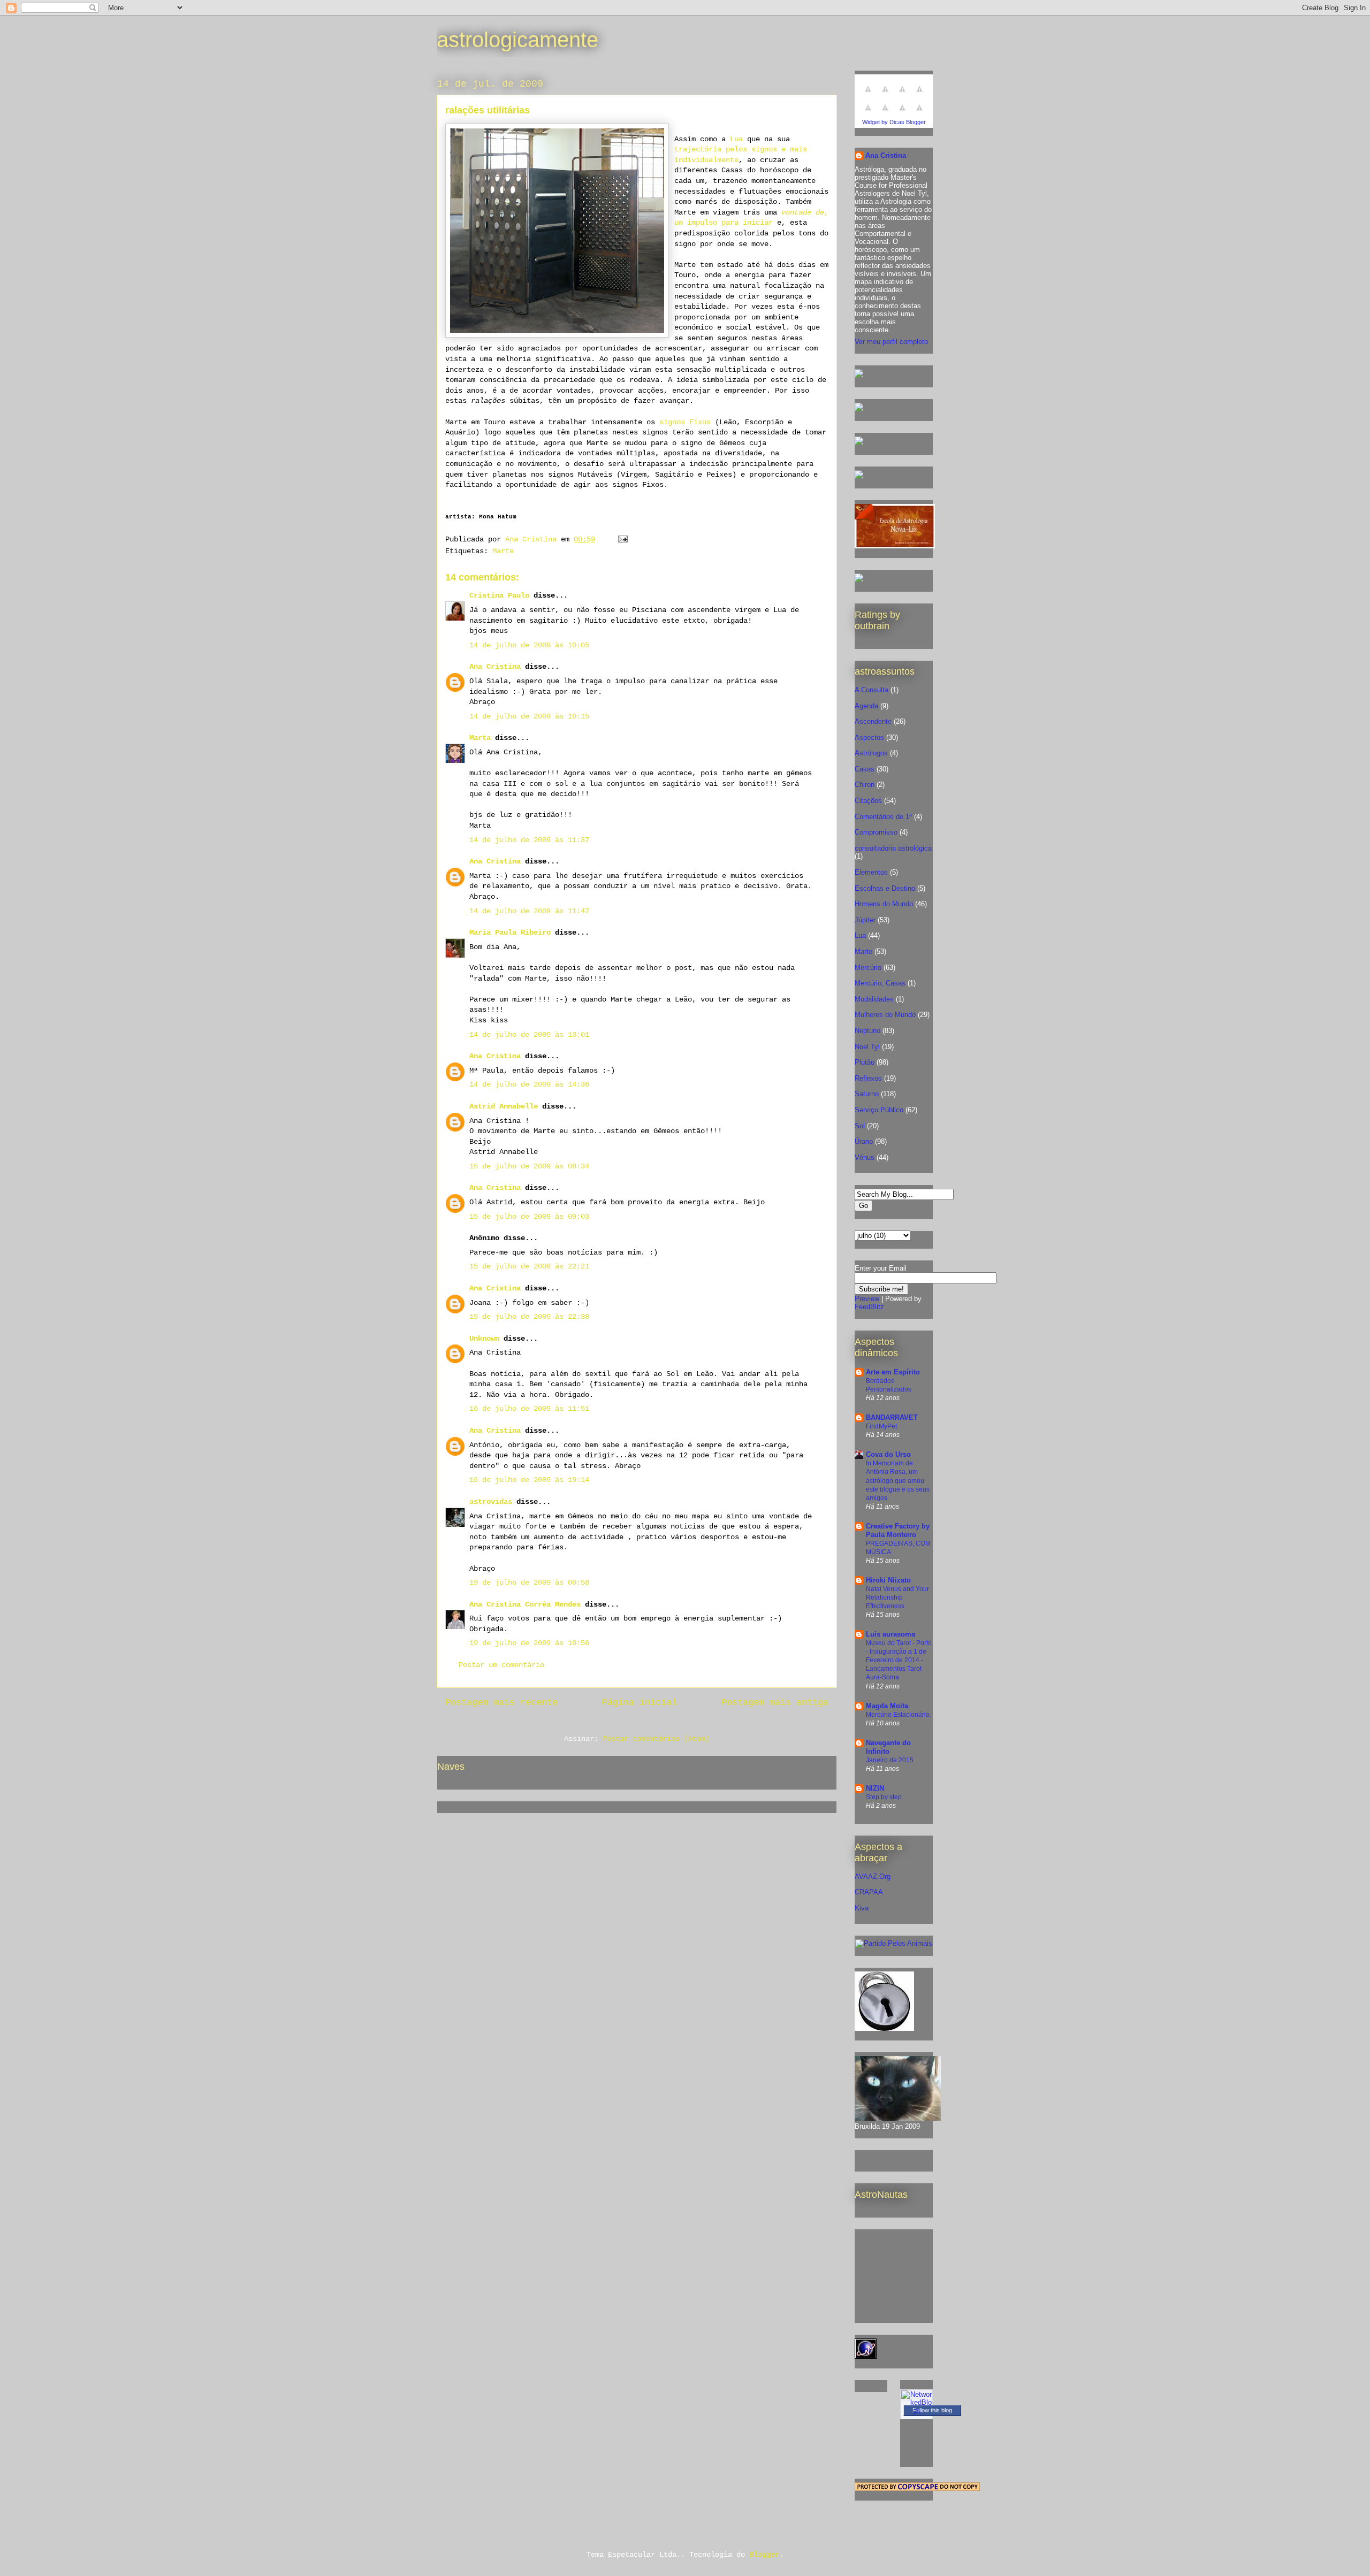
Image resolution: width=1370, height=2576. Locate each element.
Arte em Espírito (893, 1372)
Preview (867, 1299)
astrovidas (491, 1502)
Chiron (865, 785)
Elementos (871, 872)
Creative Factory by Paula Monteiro (898, 1530)
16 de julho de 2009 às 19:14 (529, 1480)
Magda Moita (887, 1706)
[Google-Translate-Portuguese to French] (885, 95)
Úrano (864, 1141)
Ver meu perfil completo (891, 342)
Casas (865, 769)
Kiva (862, 1908)
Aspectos (869, 737)
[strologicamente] (859, 375)
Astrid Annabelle (504, 1106)
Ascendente (873, 721)
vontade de (803, 212)
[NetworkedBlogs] (916, 2410)
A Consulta (872, 690)
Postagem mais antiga (775, 1703)
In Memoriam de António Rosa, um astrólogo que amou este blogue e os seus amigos (898, 1480)
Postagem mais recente (501, 1703)
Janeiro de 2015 (890, 1760)
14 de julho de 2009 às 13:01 (529, 1035)
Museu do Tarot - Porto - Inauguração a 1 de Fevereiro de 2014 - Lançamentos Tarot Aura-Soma (899, 1660)
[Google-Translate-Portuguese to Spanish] (919, 114)
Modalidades (874, 999)
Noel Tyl (867, 1047)
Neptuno (867, 1031)
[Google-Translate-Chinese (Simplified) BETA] (868, 95)
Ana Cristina (495, 667)
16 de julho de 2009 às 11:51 (529, 1409)
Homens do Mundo (884, 904)
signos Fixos (683, 422)
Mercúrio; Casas (880, 983)
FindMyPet (881, 1426)
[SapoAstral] (859, 580)
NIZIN (875, 1788)
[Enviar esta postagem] (623, 539)
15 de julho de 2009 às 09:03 (529, 1217)
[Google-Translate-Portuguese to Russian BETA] (902, 114)
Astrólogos (871, 753)
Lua (736, 139)
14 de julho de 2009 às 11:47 (529, 911)
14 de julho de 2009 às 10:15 (529, 716)
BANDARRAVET (892, 1417)
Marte (503, 551)
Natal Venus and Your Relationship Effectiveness (897, 1597)
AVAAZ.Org (873, 1876)
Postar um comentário (501, 1665)
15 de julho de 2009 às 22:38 (529, 1317)
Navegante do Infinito (888, 1747)
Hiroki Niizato (888, 1580)
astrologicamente (517, 40)
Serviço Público (879, 1110)
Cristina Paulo (499, 595)
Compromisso (876, 832)
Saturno (867, 1094)
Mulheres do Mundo (885, 1015)
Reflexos (868, 1078)
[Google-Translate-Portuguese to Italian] (919, 95)
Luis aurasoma (890, 1634)
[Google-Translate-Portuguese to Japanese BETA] (868, 114)
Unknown (484, 1339)
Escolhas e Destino (885, 888)
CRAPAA (869, 1892)
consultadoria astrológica (893, 848)
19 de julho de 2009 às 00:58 (529, 1583)
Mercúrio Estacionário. (899, 1715)
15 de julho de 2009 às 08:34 (529, 1166)
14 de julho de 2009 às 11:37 (529, 840)
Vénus (865, 1157)
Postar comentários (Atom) (656, 1739)
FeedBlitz (869, 1307)
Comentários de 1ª (883, 817)
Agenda (866, 706)
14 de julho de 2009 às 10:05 (529, 645)
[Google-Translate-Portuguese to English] (885, 114)
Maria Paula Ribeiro (510, 932)
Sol (860, 1126)
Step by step (884, 1797)
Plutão (865, 1062)
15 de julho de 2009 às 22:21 (529, 1266)
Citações (868, 801)
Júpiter (865, 920)
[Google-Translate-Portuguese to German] (902, 95)
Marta (480, 738)
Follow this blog (932, 2410)
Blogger (764, 2555)
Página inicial (640, 1703)
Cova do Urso (888, 1454)
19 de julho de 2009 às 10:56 (529, 1643)
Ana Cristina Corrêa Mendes (525, 1604)
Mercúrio (868, 968)
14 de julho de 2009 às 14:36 (529, 1084)
